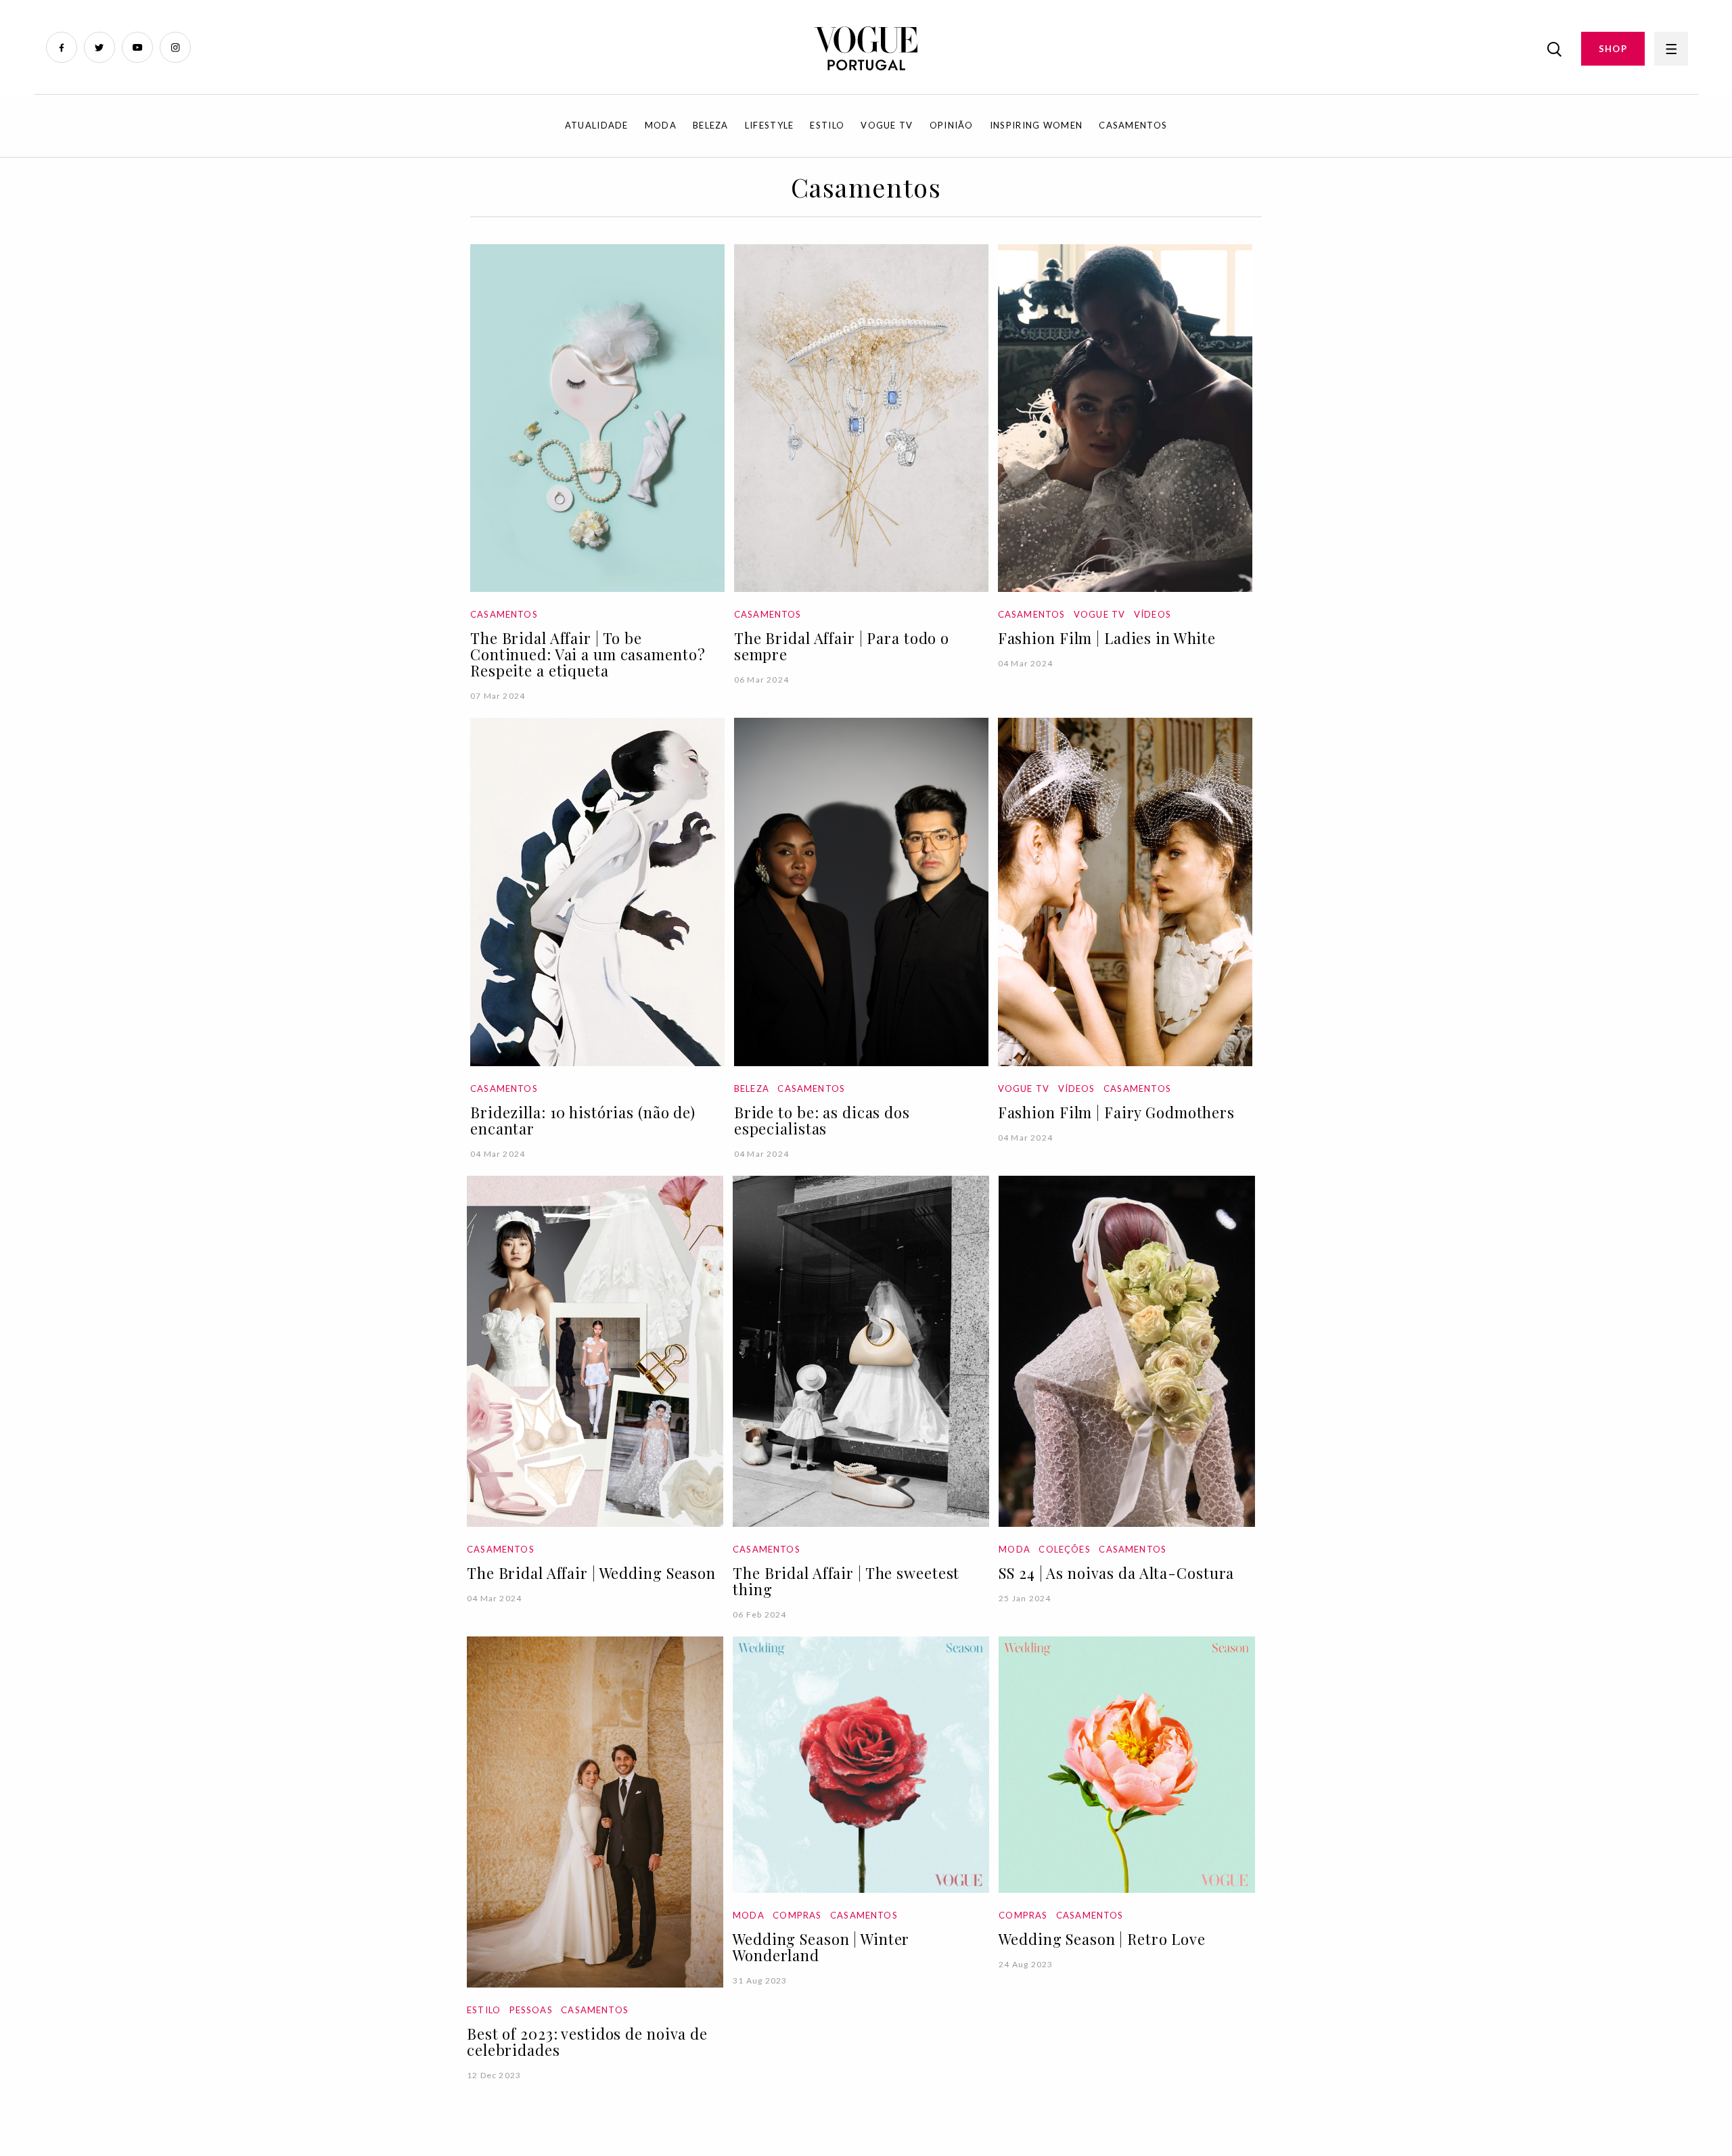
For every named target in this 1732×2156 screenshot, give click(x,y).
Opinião (952, 125)
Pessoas (531, 2010)
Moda (661, 125)
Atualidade (597, 125)
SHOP (1613, 49)
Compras (797, 1915)
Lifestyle (770, 125)
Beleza (711, 125)
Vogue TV (887, 125)
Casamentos (1133, 125)
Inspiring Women (1036, 125)
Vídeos (1153, 614)
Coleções (1064, 1549)
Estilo (827, 125)
